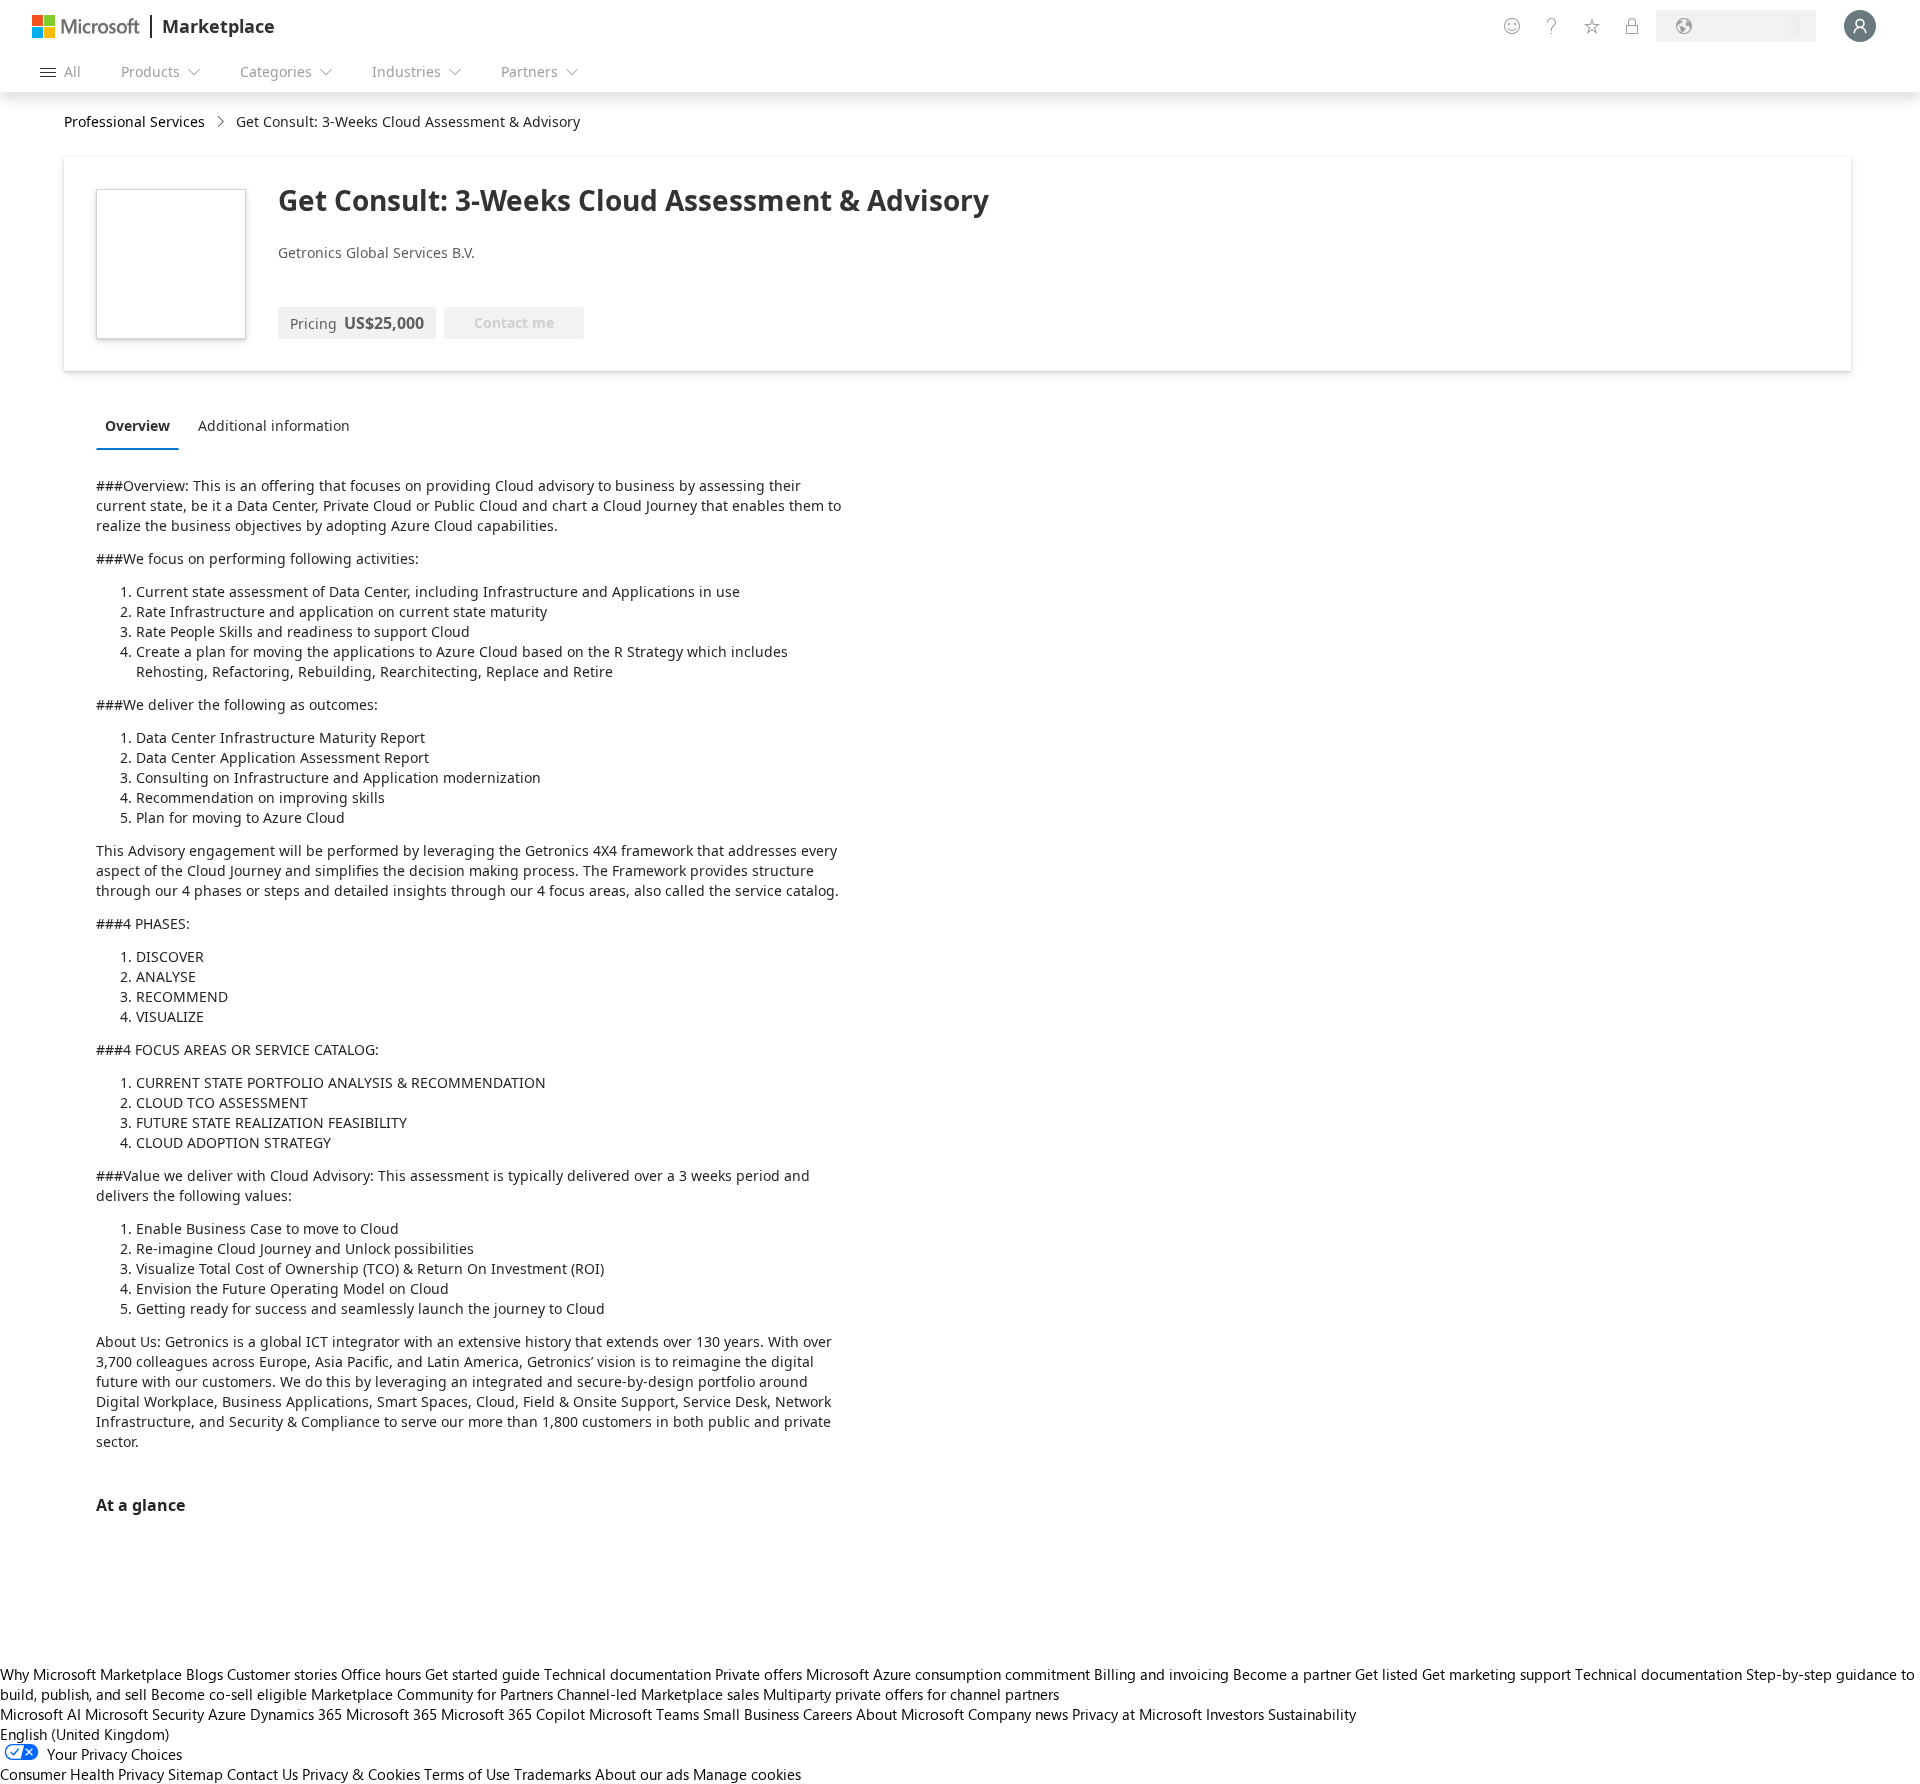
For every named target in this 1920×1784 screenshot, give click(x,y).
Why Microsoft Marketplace (91, 1674)
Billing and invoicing (1161, 1674)
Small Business (751, 1714)
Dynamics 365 (296, 1714)
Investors (1235, 1714)
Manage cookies (747, 1774)
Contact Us (262, 1774)
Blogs (204, 1674)
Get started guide (482, 1674)
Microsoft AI (40, 1714)
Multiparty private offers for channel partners (911, 1694)
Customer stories (282, 1674)
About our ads (642, 1774)
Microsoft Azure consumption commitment (950, 1674)
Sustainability (1312, 1714)
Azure (227, 1714)
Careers (827, 1714)
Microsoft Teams (644, 1714)
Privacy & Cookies (361, 1774)
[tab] (142, 425)
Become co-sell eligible (229, 1694)
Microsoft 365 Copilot (513, 1714)
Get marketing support (1496, 1674)
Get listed (1386, 1674)
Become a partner (1292, 1674)
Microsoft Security (144, 1714)
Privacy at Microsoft (1137, 1714)
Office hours (381, 1674)
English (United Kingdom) (85, 1734)
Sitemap (195, 1774)
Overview (137, 425)
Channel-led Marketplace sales (658, 1694)
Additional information (274, 425)
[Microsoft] (86, 26)
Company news (1018, 1714)
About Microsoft (910, 1714)
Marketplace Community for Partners (432, 1694)
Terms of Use (467, 1774)
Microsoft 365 (391, 1714)
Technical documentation (627, 1674)
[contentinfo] (222, 122)
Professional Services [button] (134, 121)
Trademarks (552, 1774)
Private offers (758, 1674)
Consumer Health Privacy (82, 1774)
